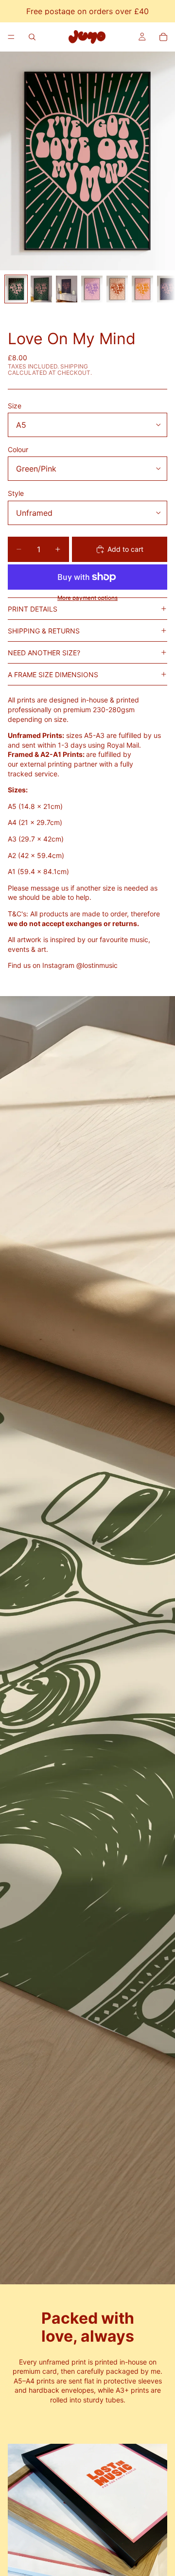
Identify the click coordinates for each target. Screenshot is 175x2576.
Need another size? (44, 653)
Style (16, 493)
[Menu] (11, 37)
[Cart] (163, 37)
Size (15, 406)
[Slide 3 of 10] (67, 289)
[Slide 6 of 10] (142, 289)
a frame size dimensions (53, 675)
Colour (18, 449)
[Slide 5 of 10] (117, 289)
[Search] (32, 37)
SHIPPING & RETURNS (44, 631)
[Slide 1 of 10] (16, 289)
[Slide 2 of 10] (41, 289)
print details (33, 609)
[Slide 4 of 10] (92, 289)
